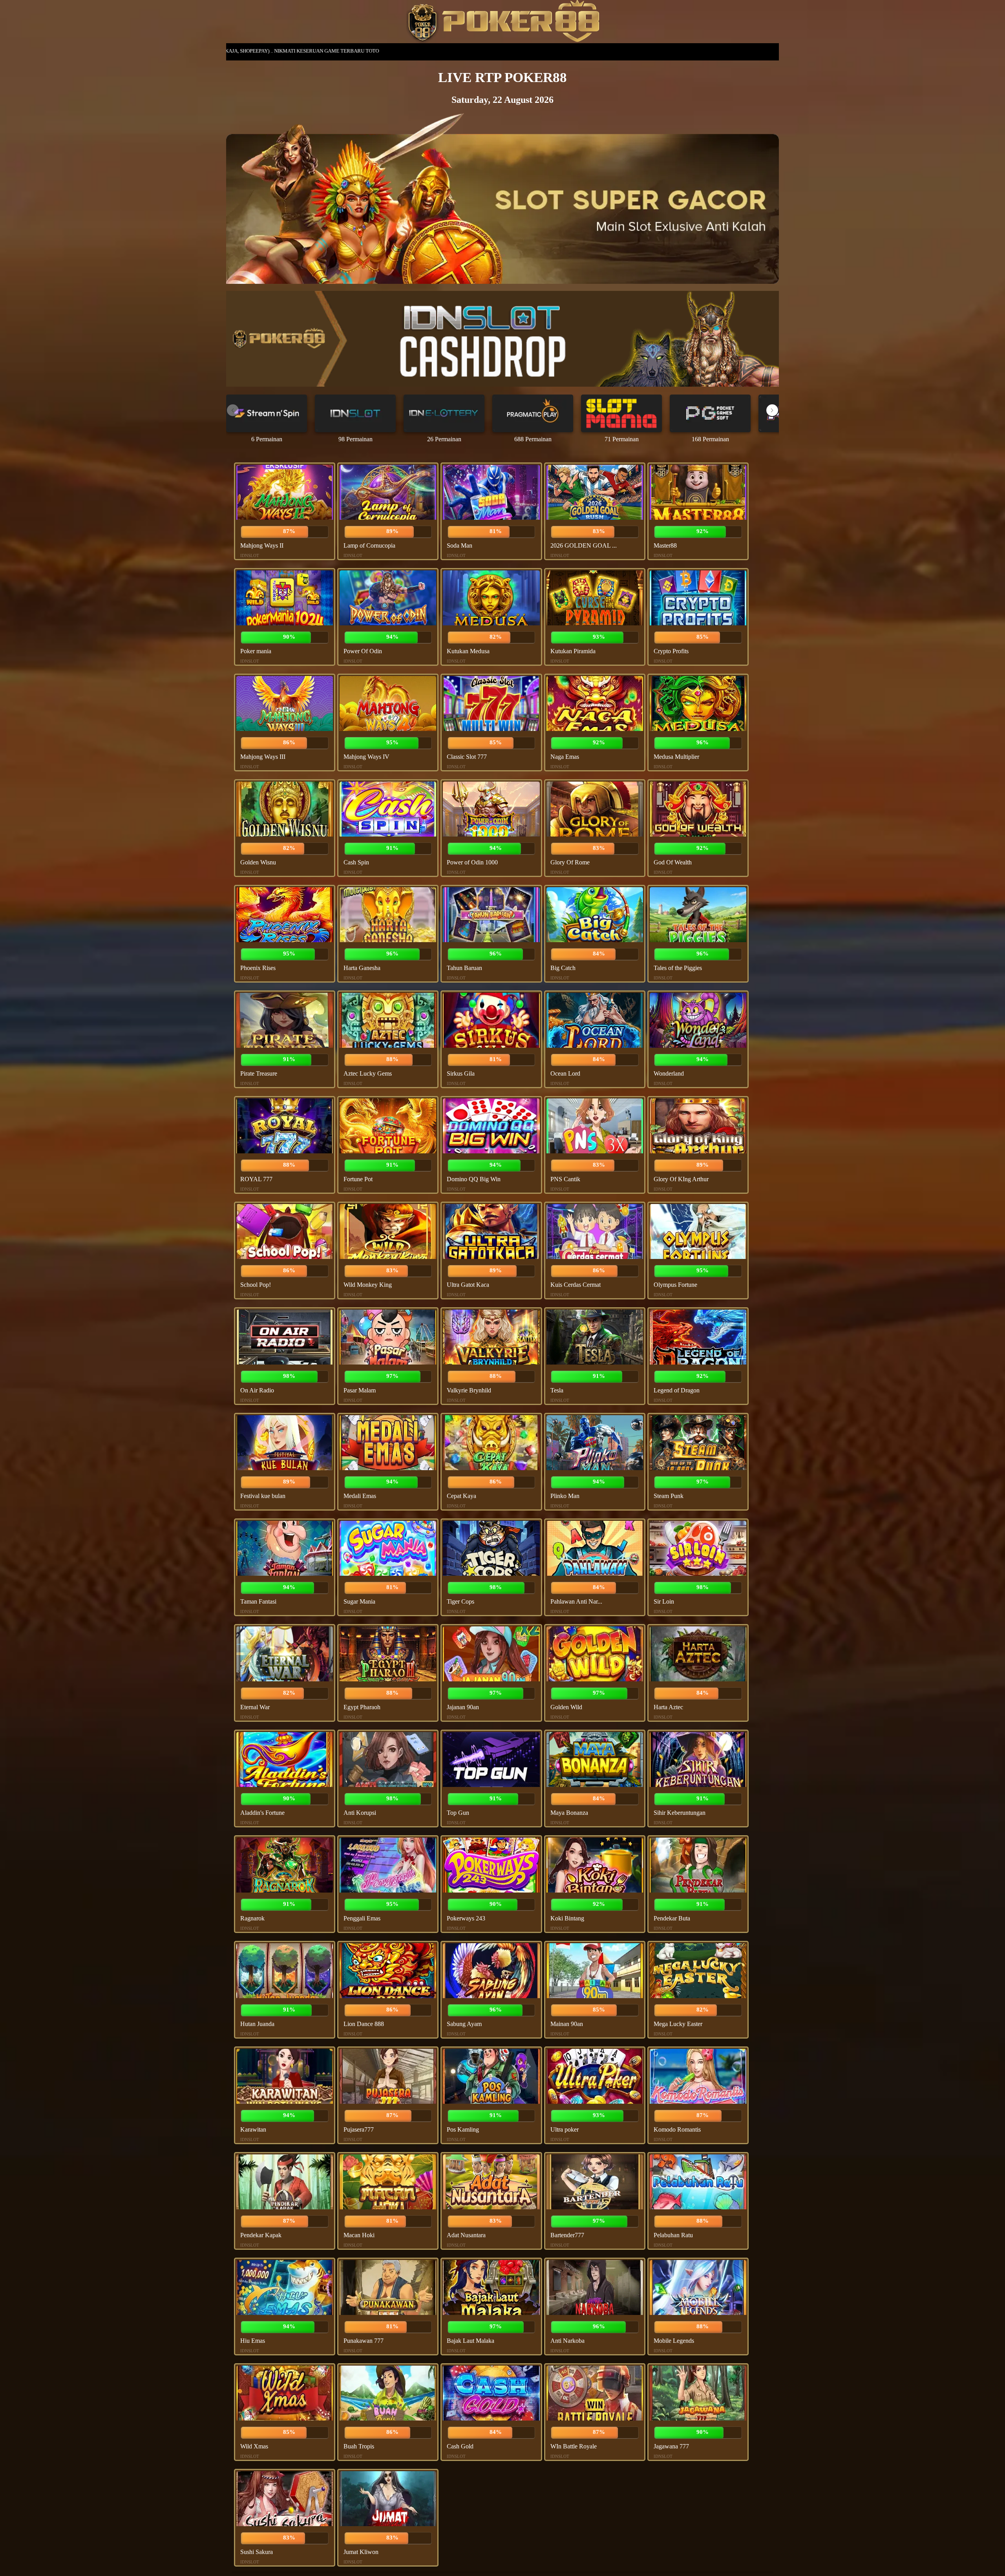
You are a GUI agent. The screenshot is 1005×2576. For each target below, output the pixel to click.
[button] (772, 410)
